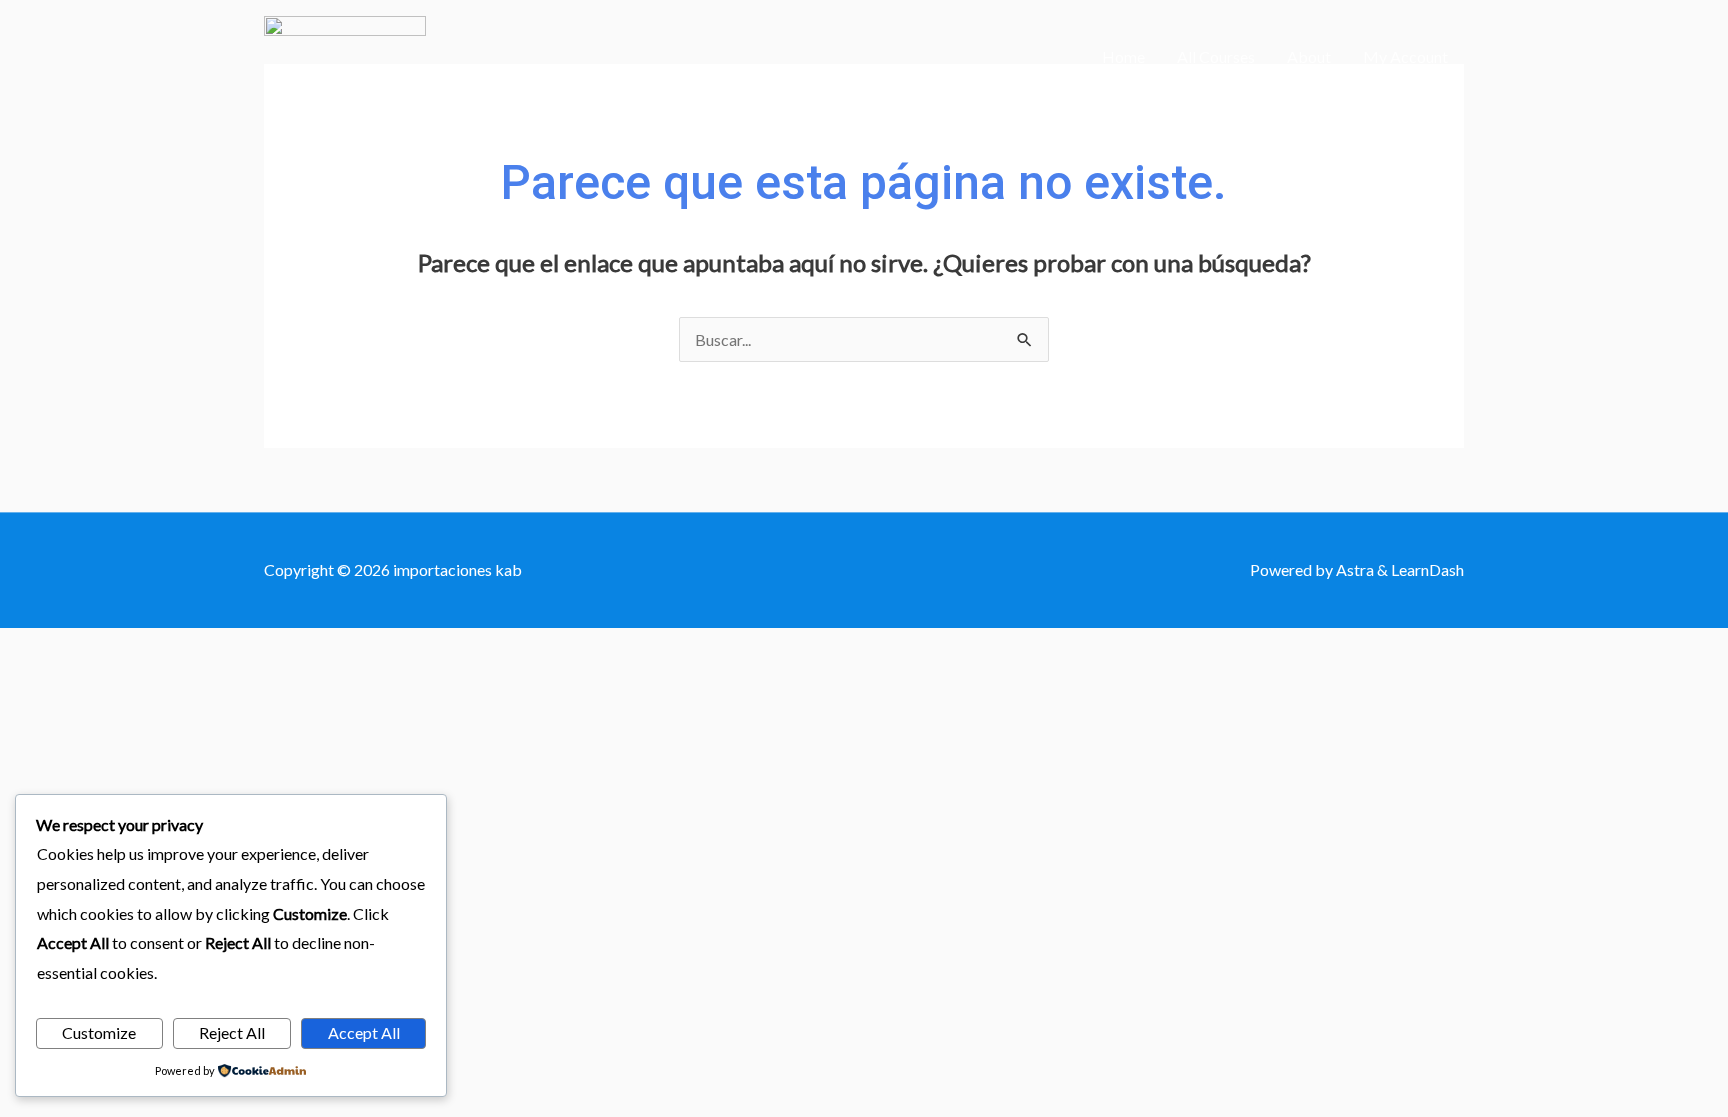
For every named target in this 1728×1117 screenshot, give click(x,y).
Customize (99, 1032)
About (1309, 56)
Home (1123, 56)
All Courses (1216, 56)
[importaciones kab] (345, 54)
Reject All (232, 1032)
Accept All (364, 1032)
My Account (1405, 56)
